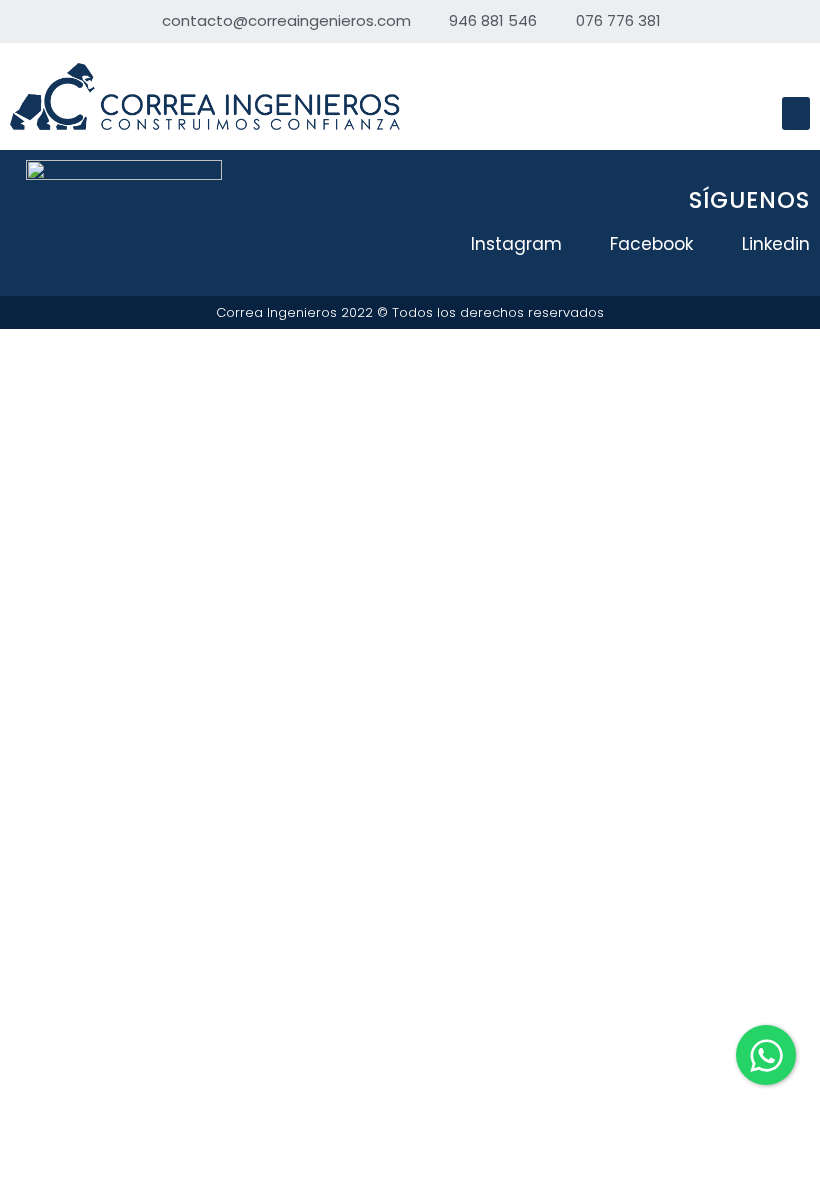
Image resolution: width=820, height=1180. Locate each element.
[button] (796, 113)
